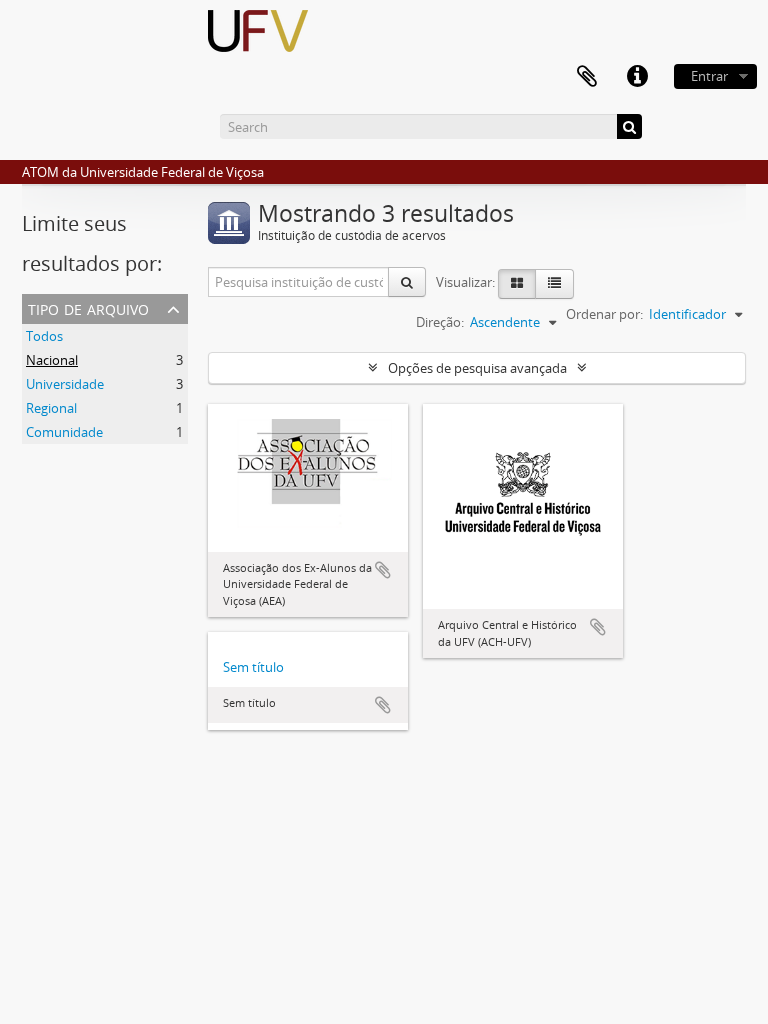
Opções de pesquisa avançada (477, 368)
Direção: (440, 322)
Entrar (709, 76)
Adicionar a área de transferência (383, 570)
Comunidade (64, 432)
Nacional (52, 360)
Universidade (65, 384)
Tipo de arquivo (88, 307)
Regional (51, 408)
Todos (44, 336)
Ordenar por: (604, 314)
